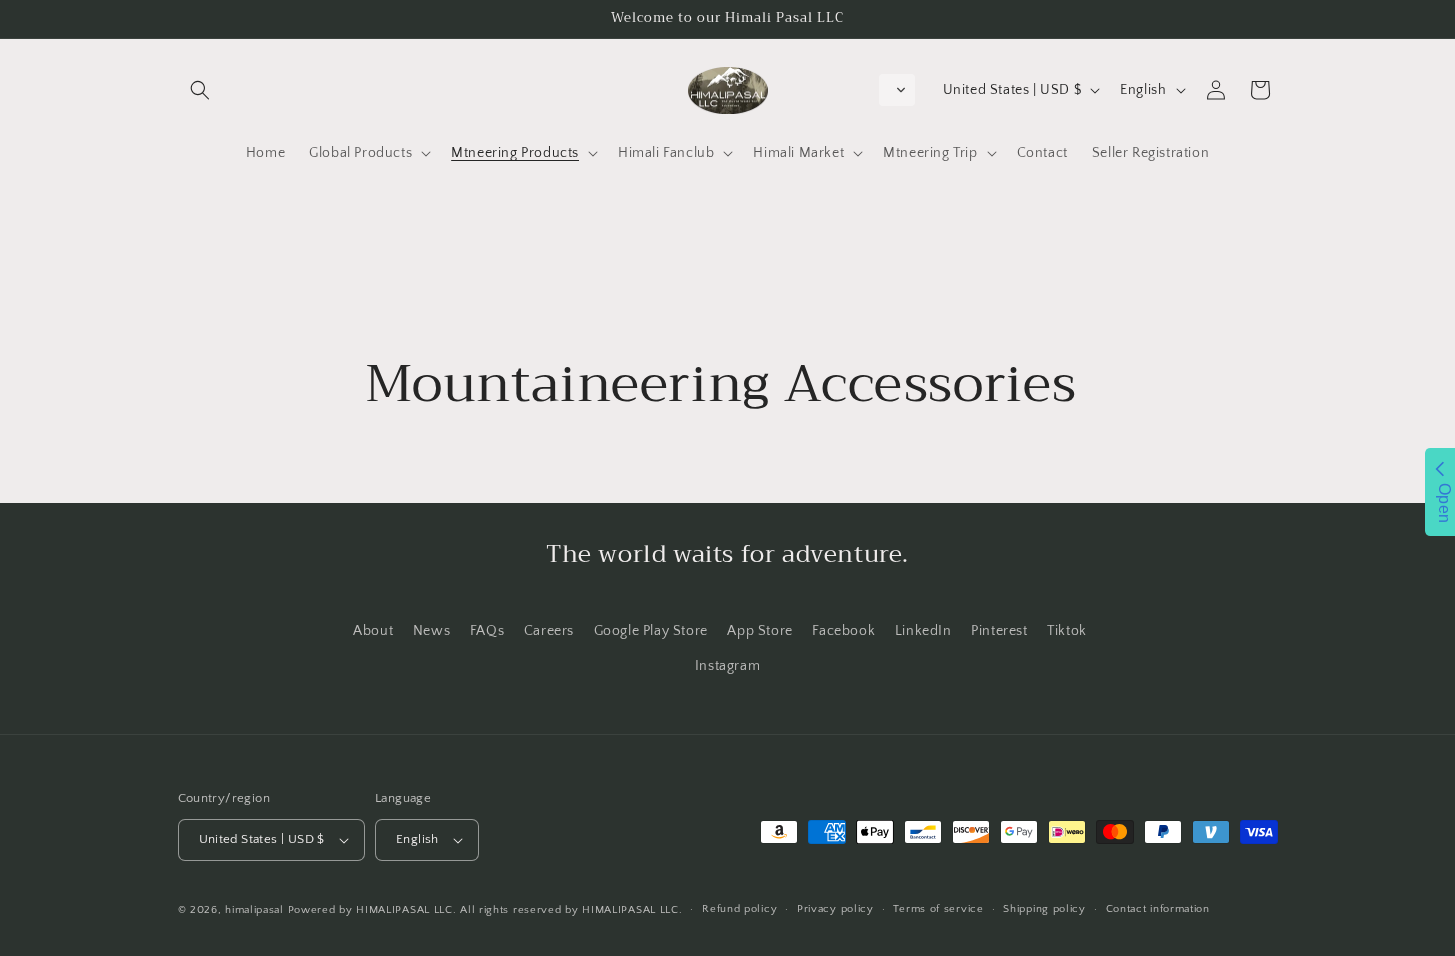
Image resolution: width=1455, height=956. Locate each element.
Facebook (843, 631)
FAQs (487, 631)
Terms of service (938, 909)
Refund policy (739, 909)
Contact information (1158, 909)
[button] (200, 90)
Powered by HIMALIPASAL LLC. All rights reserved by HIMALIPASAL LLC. (485, 910)
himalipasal (254, 910)
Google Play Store (651, 631)
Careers (549, 631)
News (431, 631)
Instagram (727, 666)
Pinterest (999, 631)
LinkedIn (923, 631)
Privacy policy (835, 909)
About (373, 631)
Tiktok (1067, 631)
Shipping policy (1044, 909)
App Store (759, 631)
